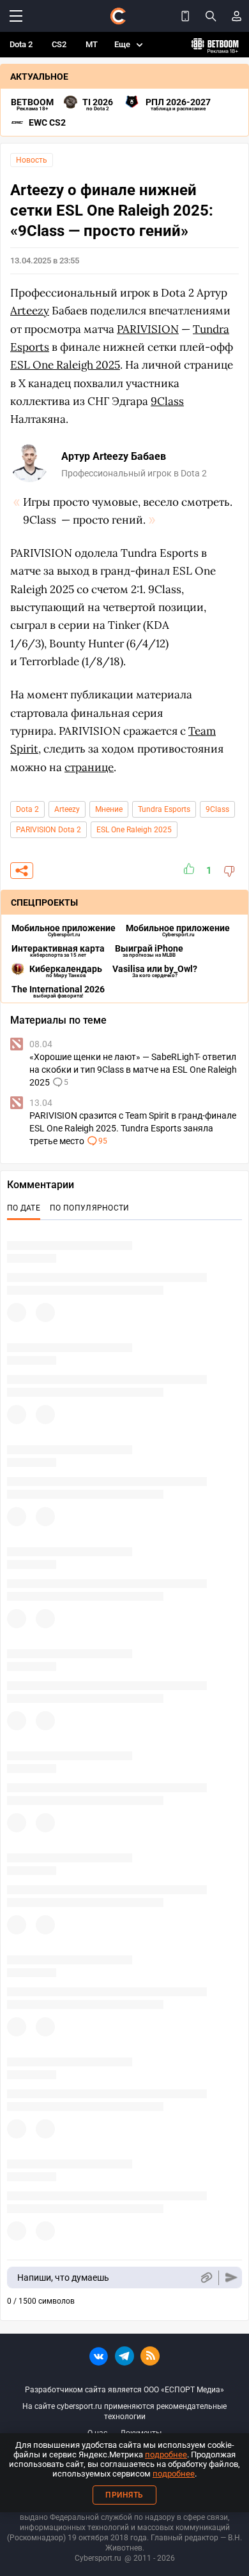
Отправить (231, 2278)
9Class (217, 809)
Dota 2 (21, 44)
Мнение (109, 809)
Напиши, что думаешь (63, 2278)
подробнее (166, 2455)
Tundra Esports (164, 809)
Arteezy (67, 809)
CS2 (59, 44)
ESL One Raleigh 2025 (134, 830)
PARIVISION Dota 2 (49, 830)
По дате (24, 1208)
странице (89, 767)
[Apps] (185, 16)
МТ (92, 44)
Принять (124, 2495)
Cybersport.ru (98, 2558)
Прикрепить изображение (206, 2278)
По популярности (90, 1208)
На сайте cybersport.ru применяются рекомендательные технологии (124, 2411)
